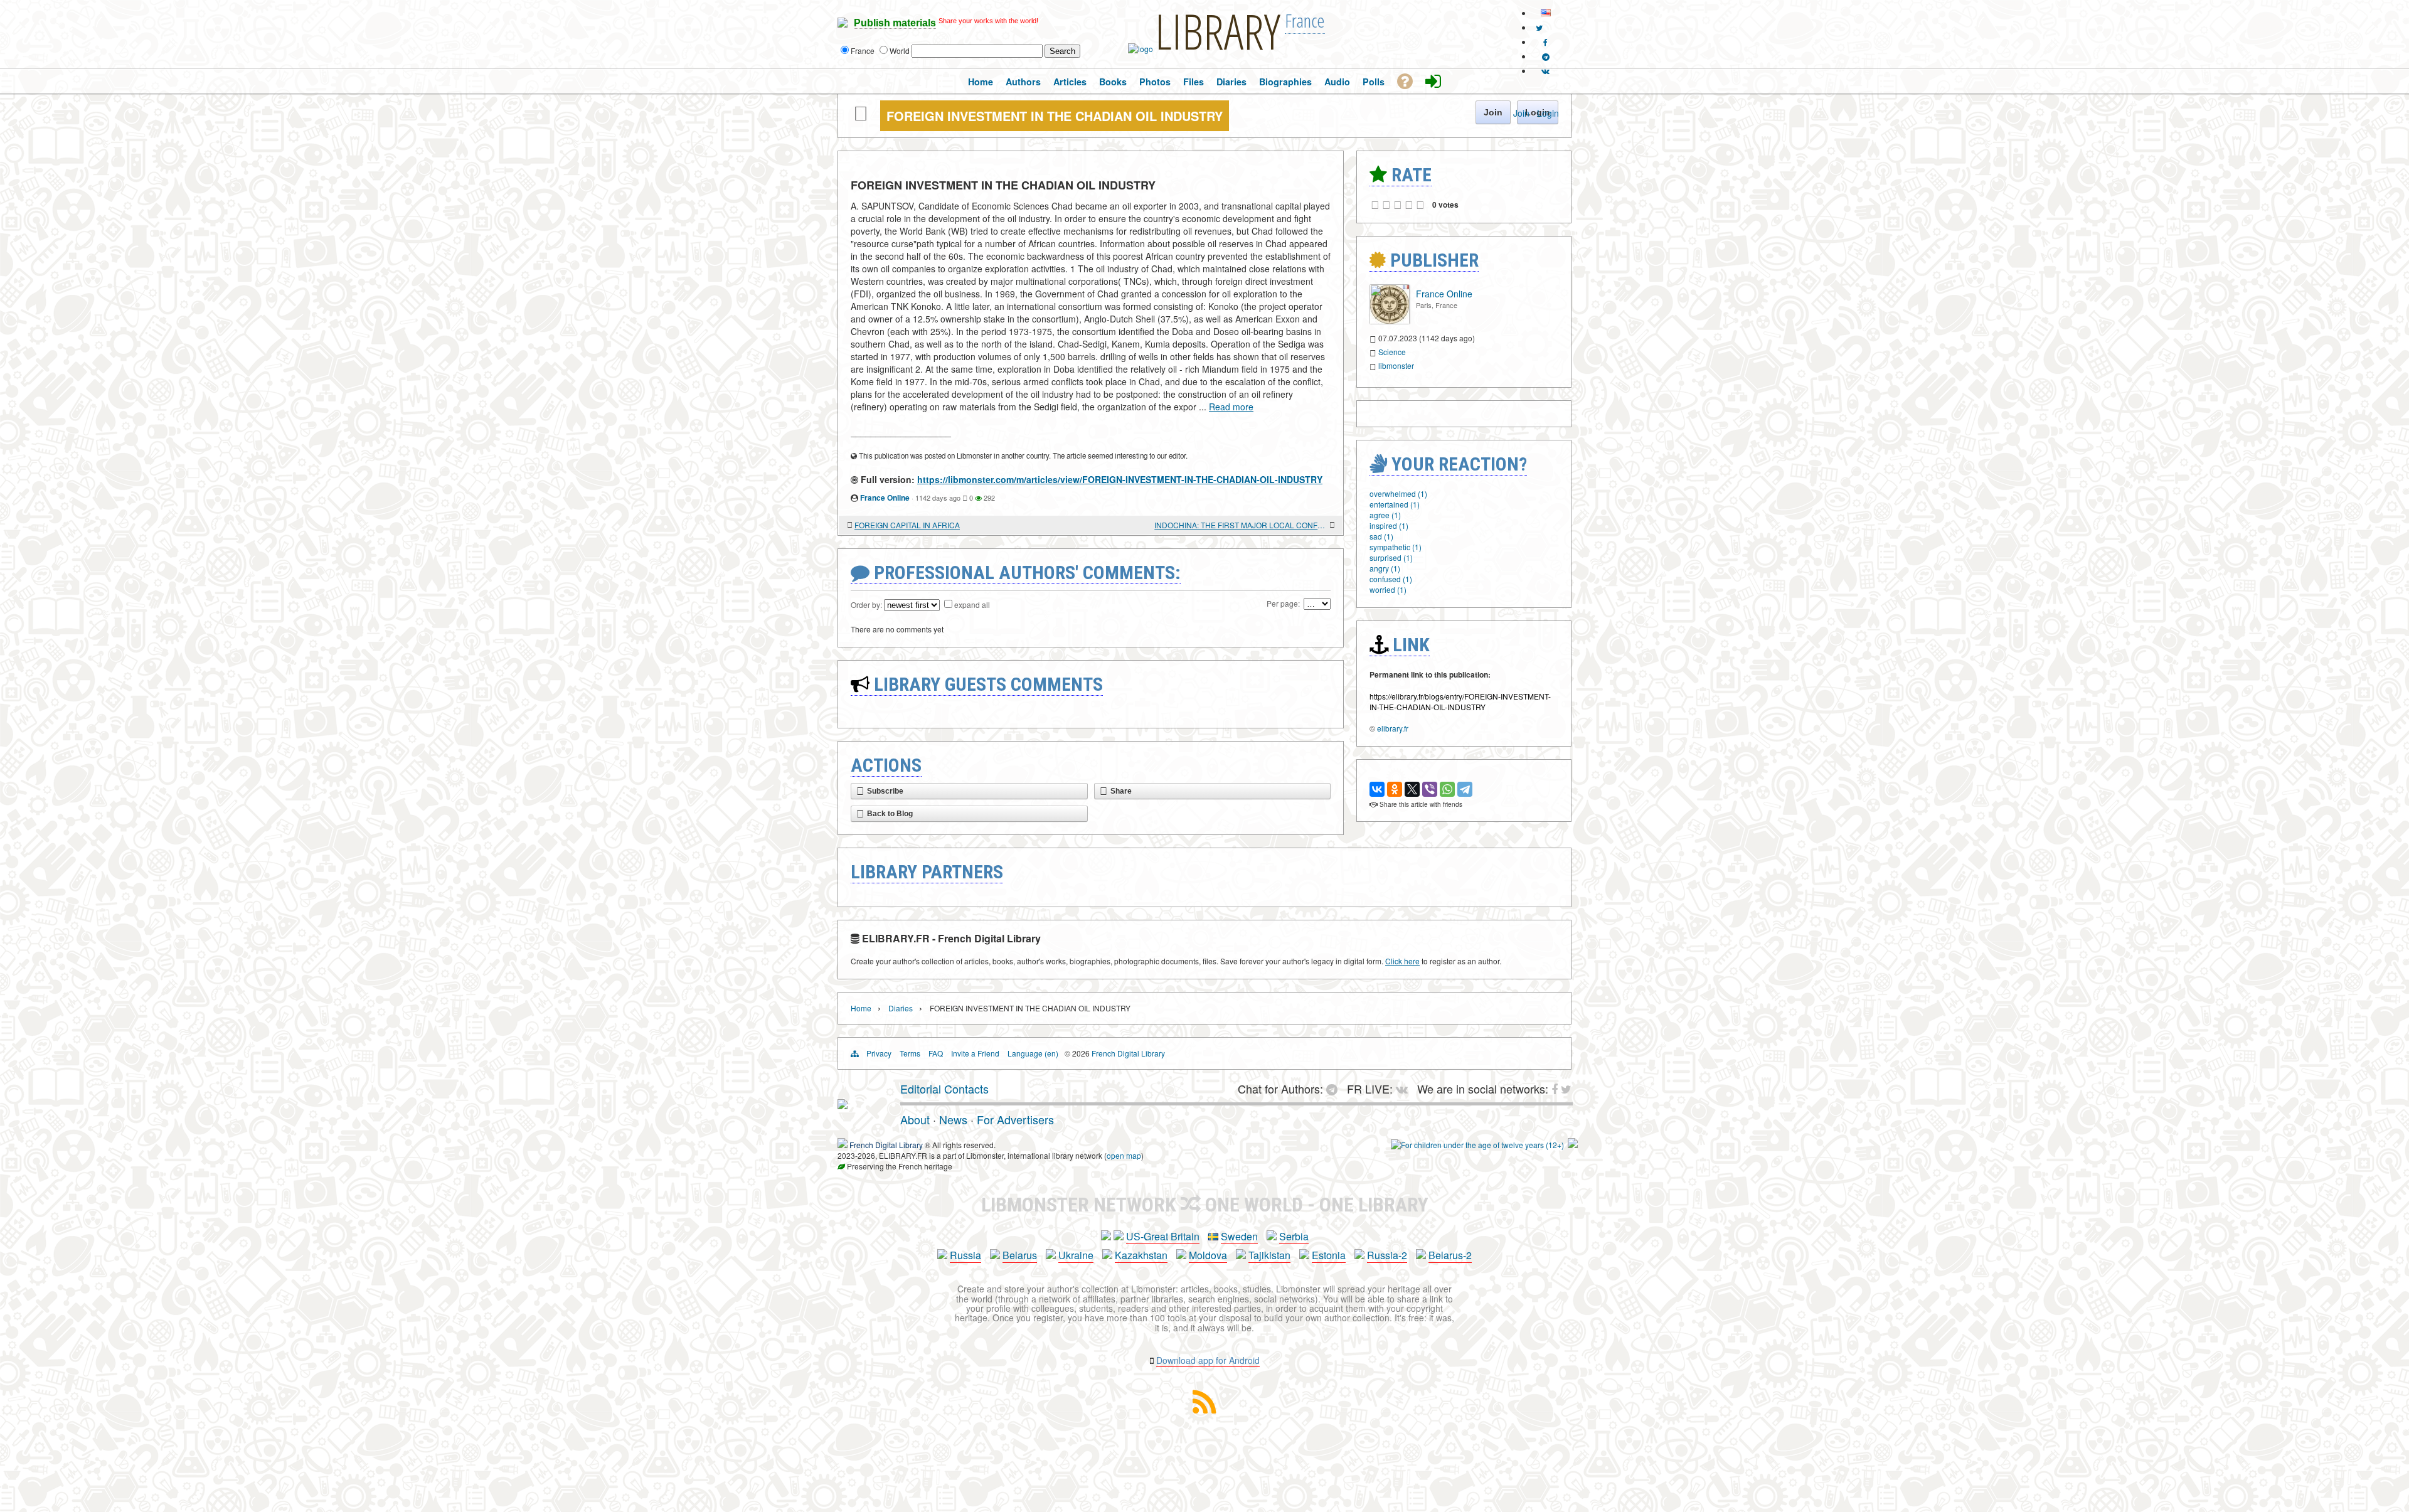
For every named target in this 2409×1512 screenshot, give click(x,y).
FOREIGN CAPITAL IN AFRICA (907, 525)
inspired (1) (1389, 525)
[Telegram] (1465, 789)
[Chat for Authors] (1546, 56)
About (915, 1119)
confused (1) (1391, 579)
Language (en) (1033, 1053)
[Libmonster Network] (1477, 1145)
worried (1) (1388, 589)
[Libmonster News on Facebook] (1545, 42)
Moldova (1208, 1255)
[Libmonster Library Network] (1573, 1145)
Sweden (1239, 1236)
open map (1124, 1155)
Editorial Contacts (944, 1089)
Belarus (1020, 1255)
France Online (885, 498)
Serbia (1294, 1236)
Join (1521, 113)
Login (1548, 113)
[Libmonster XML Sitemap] (1204, 1409)
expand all (972, 604)
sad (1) (1381, 536)
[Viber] (1430, 789)
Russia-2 (1387, 1255)
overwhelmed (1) (1398, 493)
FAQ (936, 1053)
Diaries (901, 1008)
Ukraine (1076, 1255)
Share (1121, 791)
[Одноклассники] (1395, 789)
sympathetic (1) (1396, 547)
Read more (1231, 407)
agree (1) (1385, 515)
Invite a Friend (975, 1053)
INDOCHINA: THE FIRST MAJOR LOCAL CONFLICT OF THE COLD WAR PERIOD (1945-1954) (1241, 525)
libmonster (1396, 365)
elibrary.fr (1393, 728)
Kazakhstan (1141, 1255)
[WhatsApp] (1447, 789)
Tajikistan (1269, 1255)
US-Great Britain (1163, 1236)
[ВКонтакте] (1377, 789)
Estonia (1329, 1255)
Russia (965, 1255)
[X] (1412, 789)
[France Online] (1390, 321)
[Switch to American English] (1546, 13)
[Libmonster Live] (1545, 71)
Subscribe (885, 791)
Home (861, 1008)
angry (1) (1385, 568)
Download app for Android (1208, 1360)
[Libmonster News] (1539, 27)
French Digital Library (1128, 1053)
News (953, 1119)
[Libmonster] (843, 1104)
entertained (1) (1395, 504)
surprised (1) (1391, 557)
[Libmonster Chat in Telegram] (1335, 1089)
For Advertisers (1015, 1119)
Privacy (879, 1053)
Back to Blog (890, 814)
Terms (910, 1053)
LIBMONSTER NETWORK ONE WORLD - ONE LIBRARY (1205, 1205)
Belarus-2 (1450, 1255)
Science (1392, 352)
